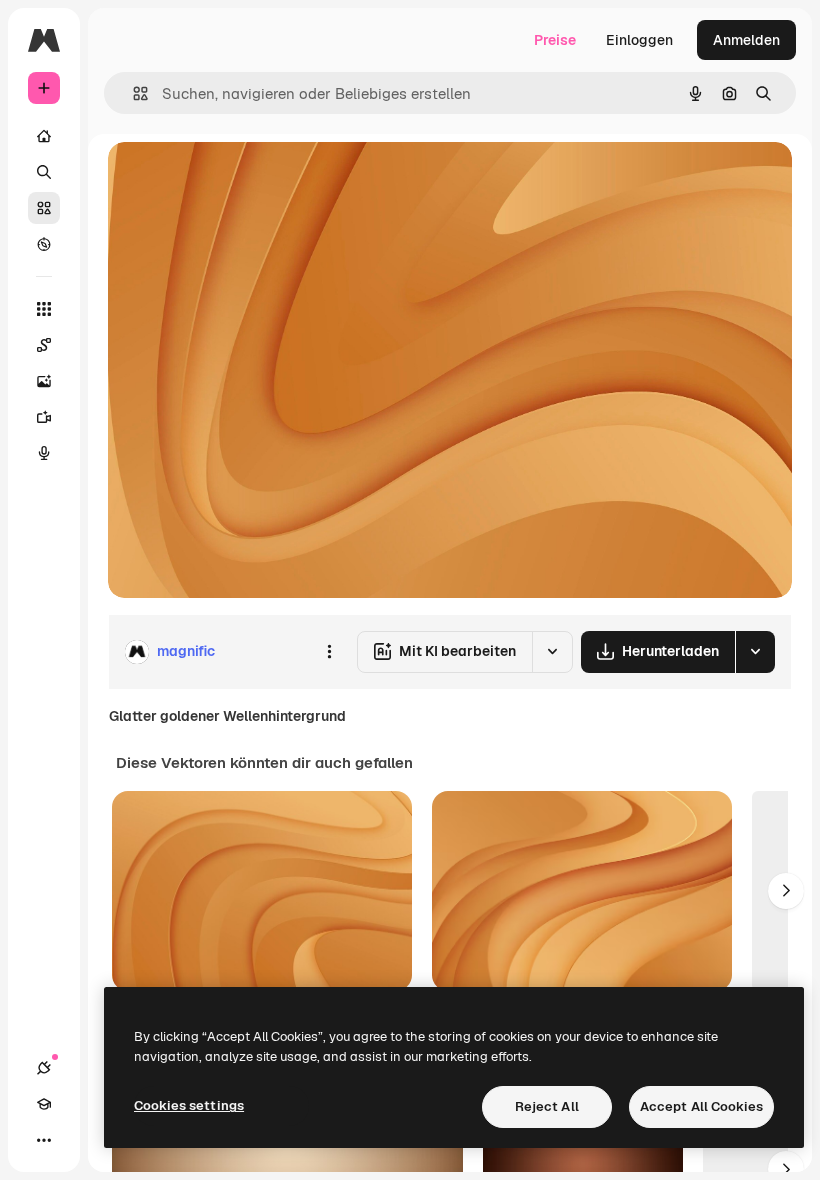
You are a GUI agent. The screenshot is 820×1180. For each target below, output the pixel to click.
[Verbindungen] (44, 1068)
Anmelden (746, 40)
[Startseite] (44, 136)
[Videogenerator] (44, 417)
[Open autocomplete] (132, 93)
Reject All (547, 1106)
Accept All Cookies (701, 1106)
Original (236, 179)
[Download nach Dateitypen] (755, 652)
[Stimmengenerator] (44, 453)
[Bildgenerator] (44, 381)
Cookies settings (189, 1105)
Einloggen (639, 40)
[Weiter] (786, 891)
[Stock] (44, 208)
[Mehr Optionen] (329, 652)
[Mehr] (44, 1140)
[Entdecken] (44, 244)
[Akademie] (44, 1104)
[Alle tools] (44, 309)
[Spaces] (44, 345)
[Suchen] (44, 172)
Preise (555, 40)
